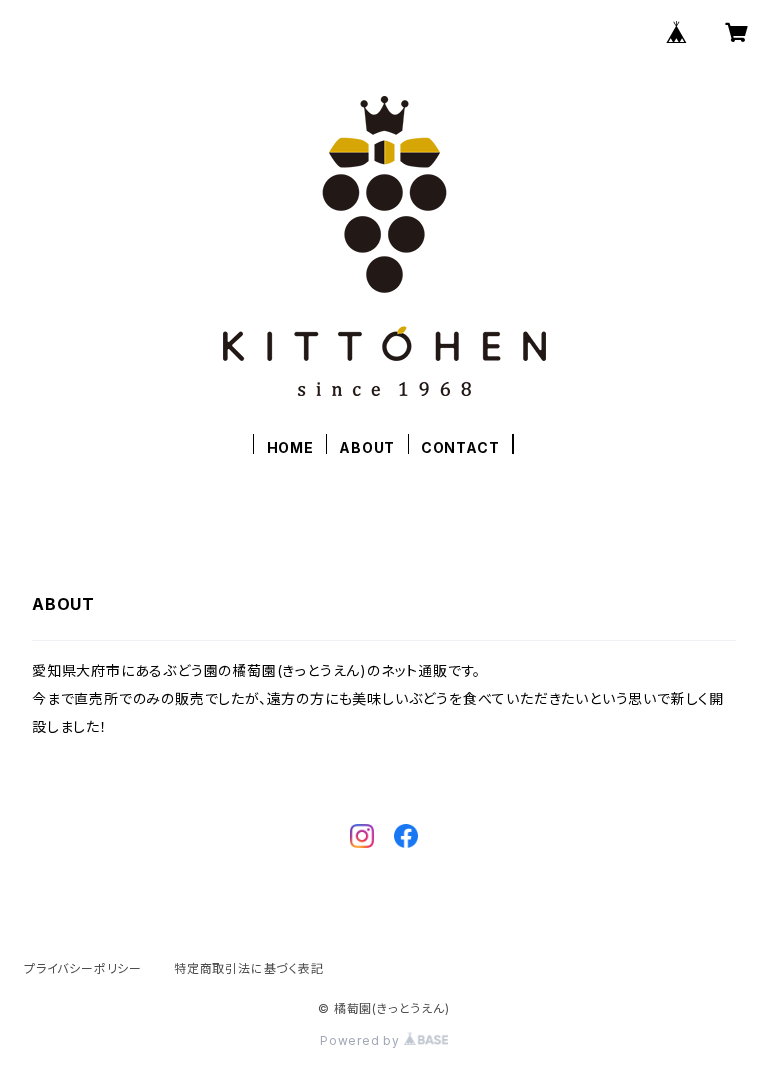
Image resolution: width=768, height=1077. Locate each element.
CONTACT (460, 447)
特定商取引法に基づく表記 (249, 968)
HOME (290, 447)
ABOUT (367, 447)
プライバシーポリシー (83, 968)
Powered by (362, 1040)
